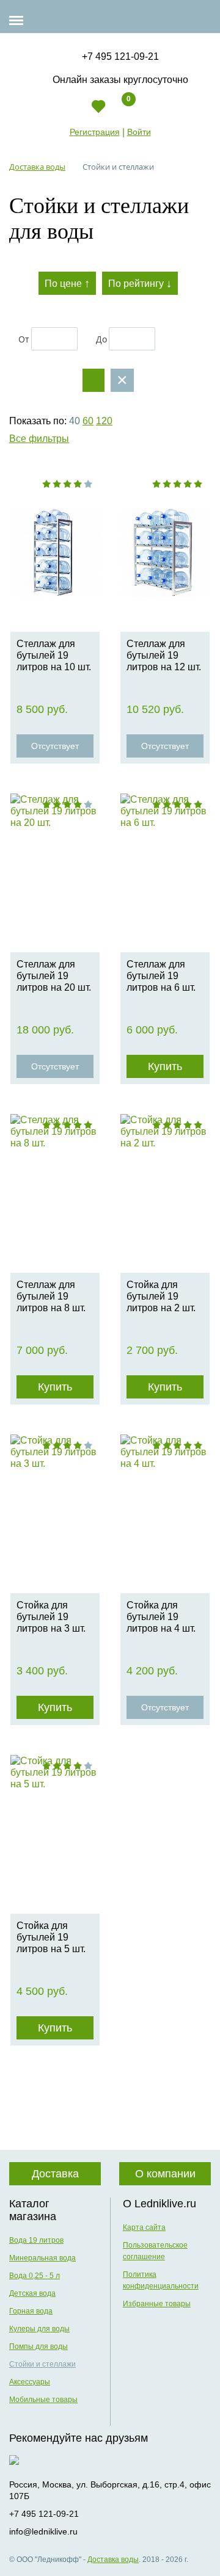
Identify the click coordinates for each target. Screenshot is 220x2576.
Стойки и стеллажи (42, 2364)
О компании (165, 2174)
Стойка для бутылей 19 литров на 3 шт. (51, 1617)
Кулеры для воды (39, 2329)
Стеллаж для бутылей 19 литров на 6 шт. (161, 976)
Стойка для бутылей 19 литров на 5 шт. (51, 1937)
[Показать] (94, 380)
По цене (67, 283)
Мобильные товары (43, 2400)
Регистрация (95, 132)
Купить (165, 1066)
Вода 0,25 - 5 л (35, 2276)
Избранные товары (157, 2304)
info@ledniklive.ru (43, 2531)
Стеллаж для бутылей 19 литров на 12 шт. (164, 655)
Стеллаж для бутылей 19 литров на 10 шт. (54, 655)
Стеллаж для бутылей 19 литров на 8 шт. (51, 1296)
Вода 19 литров (36, 2240)
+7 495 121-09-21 (120, 56)
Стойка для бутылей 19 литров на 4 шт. (161, 1617)
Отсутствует (55, 746)
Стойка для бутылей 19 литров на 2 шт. (161, 1296)
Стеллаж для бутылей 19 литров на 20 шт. (54, 976)
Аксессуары (30, 2382)
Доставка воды (113, 2560)
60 (88, 421)
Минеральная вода (42, 2258)
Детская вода (32, 2293)
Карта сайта (144, 2227)
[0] (118, 111)
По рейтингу (140, 283)
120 (104, 421)
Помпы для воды (38, 2346)
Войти (139, 132)
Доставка (55, 2174)
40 (75, 421)
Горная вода (31, 2311)
